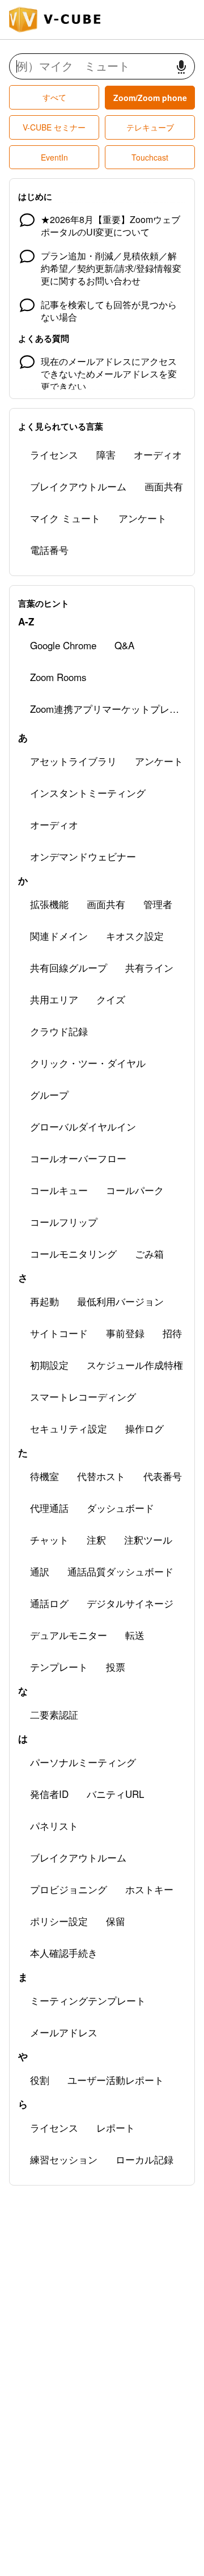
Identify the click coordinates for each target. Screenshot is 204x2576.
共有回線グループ (69, 967)
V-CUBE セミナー (54, 127)
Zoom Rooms (58, 677)
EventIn (54, 157)
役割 (40, 2080)
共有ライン (149, 967)
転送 (135, 1635)
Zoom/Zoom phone (150, 98)
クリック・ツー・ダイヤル (88, 1063)
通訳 (40, 1571)
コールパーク (135, 1190)
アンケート (143, 518)
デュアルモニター (69, 1635)
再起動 (44, 1301)
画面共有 (164, 486)
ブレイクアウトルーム (78, 486)
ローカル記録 (144, 2159)
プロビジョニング (69, 1889)
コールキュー (59, 1190)
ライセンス (54, 454)
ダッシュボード (120, 1508)
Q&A (124, 645)
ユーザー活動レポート (116, 2080)
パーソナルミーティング (83, 1762)
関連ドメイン (59, 936)
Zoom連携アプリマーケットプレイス (109, 709)
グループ (49, 1094)
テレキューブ (150, 127)
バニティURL (115, 1794)
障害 (106, 454)
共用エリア (54, 999)
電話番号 (49, 550)
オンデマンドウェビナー (83, 856)
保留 (116, 1921)
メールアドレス (64, 2032)
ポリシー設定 (59, 1921)
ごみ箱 (149, 1253)
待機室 (44, 1476)
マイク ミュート (65, 518)
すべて (54, 97)
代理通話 (49, 1508)
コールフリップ (64, 1222)
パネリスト (54, 1825)
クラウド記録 (59, 1031)
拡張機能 (49, 904)
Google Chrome (63, 645)
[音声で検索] (181, 67)
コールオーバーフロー (78, 1158)
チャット (49, 1539)
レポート (116, 2127)
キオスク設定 (135, 936)
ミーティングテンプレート (88, 2000)
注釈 (96, 1539)
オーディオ (158, 454)
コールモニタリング (73, 1253)
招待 (172, 1333)
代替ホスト (101, 1476)
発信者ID (49, 1794)
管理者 (158, 904)
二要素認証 (54, 1714)
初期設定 (49, 1365)
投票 (116, 1667)
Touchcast (150, 157)
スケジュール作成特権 (135, 1365)
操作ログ (144, 1428)
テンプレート (59, 1667)
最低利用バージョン (120, 1301)
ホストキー (149, 1889)
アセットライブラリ (73, 761)
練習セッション (64, 2159)
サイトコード (59, 1333)
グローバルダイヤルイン (83, 1126)
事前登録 (125, 1333)
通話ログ (49, 1603)
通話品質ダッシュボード (120, 1571)
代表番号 (163, 1476)
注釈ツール (148, 1539)
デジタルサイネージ (130, 1603)
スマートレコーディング (83, 1396)
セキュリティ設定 (69, 1428)
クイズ (111, 999)
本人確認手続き (64, 1953)
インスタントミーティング (88, 793)
